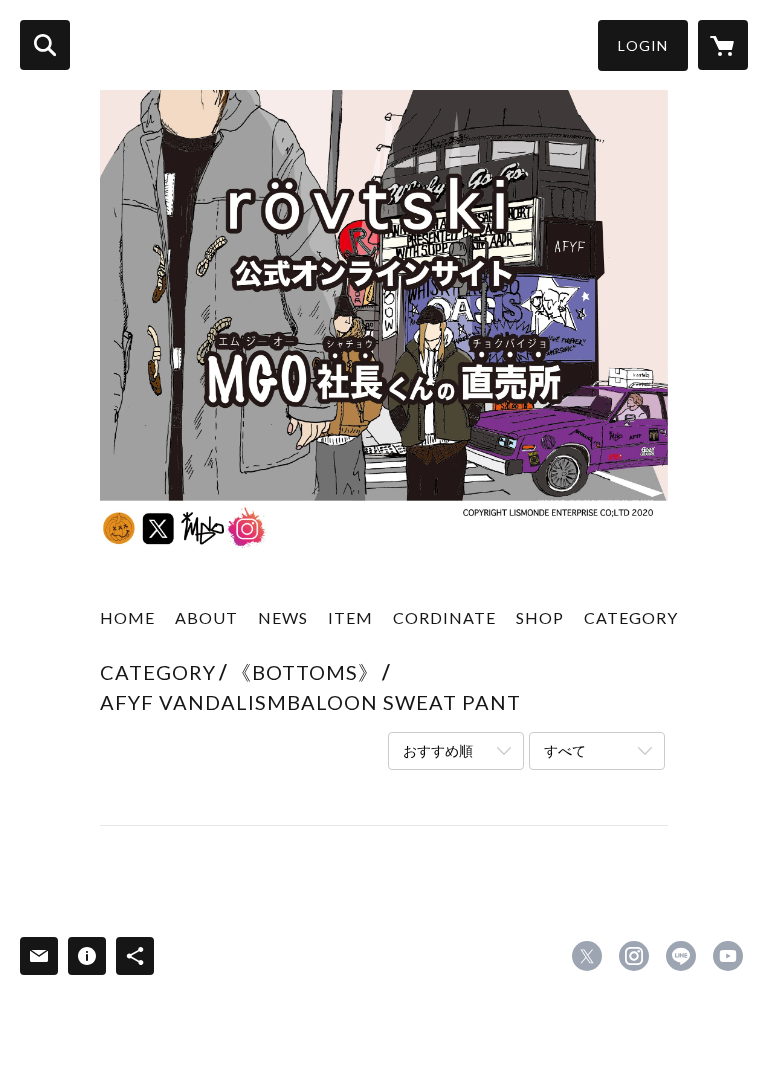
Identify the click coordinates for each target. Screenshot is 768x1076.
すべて (565, 750)
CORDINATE (444, 617)
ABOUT (206, 617)
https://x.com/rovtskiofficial (587, 956)
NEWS (283, 617)
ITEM (350, 617)
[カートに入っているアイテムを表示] (723, 45)
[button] (643, 45)
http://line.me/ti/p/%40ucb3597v (681, 956)
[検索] (45, 45)
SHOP (540, 617)
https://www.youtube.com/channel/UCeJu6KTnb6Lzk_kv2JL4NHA (728, 956)
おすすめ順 (438, 750)
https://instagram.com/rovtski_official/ (634, 956)
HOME (127, 617)
